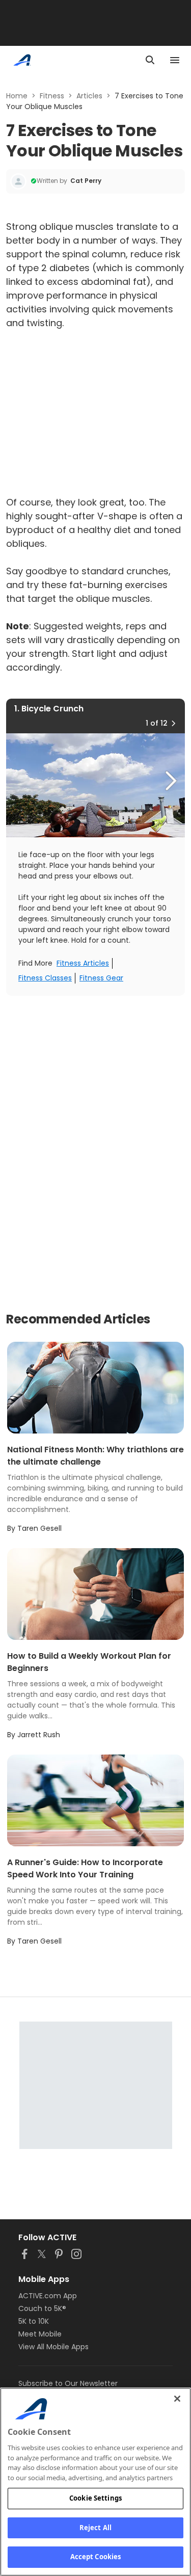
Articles (89, 96)
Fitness (52, 96)
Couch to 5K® (42, 2308)
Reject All (95, 2528)
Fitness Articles (83, 963)
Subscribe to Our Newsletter (68, 2383)
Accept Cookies (96, 2557)
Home (17, 96)
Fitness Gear (101, 978)
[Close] (177, 2399)
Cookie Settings (95, 2498)
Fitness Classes (45, 978)
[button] (173, 723)
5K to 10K (34, 2321)
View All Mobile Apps (53, 2347)
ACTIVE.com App (48, 2296)
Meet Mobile (40, 2334)
